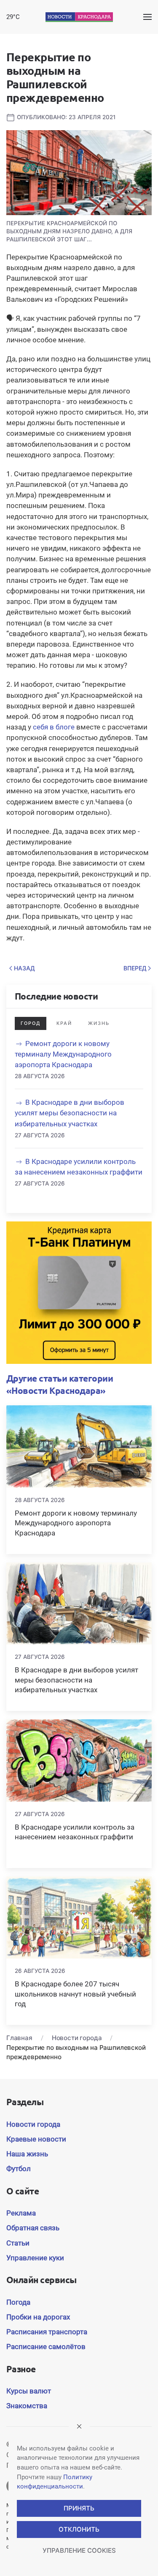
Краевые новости (36, 2139)
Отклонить (79, 2529)
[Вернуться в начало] (79, 17)
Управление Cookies (79, 2550)
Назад (24, 968)
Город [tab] (31, 1023)
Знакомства (27, 2406)
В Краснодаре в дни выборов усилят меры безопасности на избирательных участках (70, 1113)
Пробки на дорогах (38, 2317)
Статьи (18, 2243)
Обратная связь (33, 2228)
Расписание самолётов (46, 2347)
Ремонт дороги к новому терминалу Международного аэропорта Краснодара (63, 1054)
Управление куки (35, 2258)
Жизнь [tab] (99, 1023)
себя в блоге (54, 727)
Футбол (19, 2169)
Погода (18, 2302)
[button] (147, 17)
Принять (79, 2508)
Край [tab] (64, 1023)
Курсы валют (29, 2391)
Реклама (21, 2213)
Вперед (135, 968)
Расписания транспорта (47, 2332)
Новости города (33, 2124)
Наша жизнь (27, 2154)
